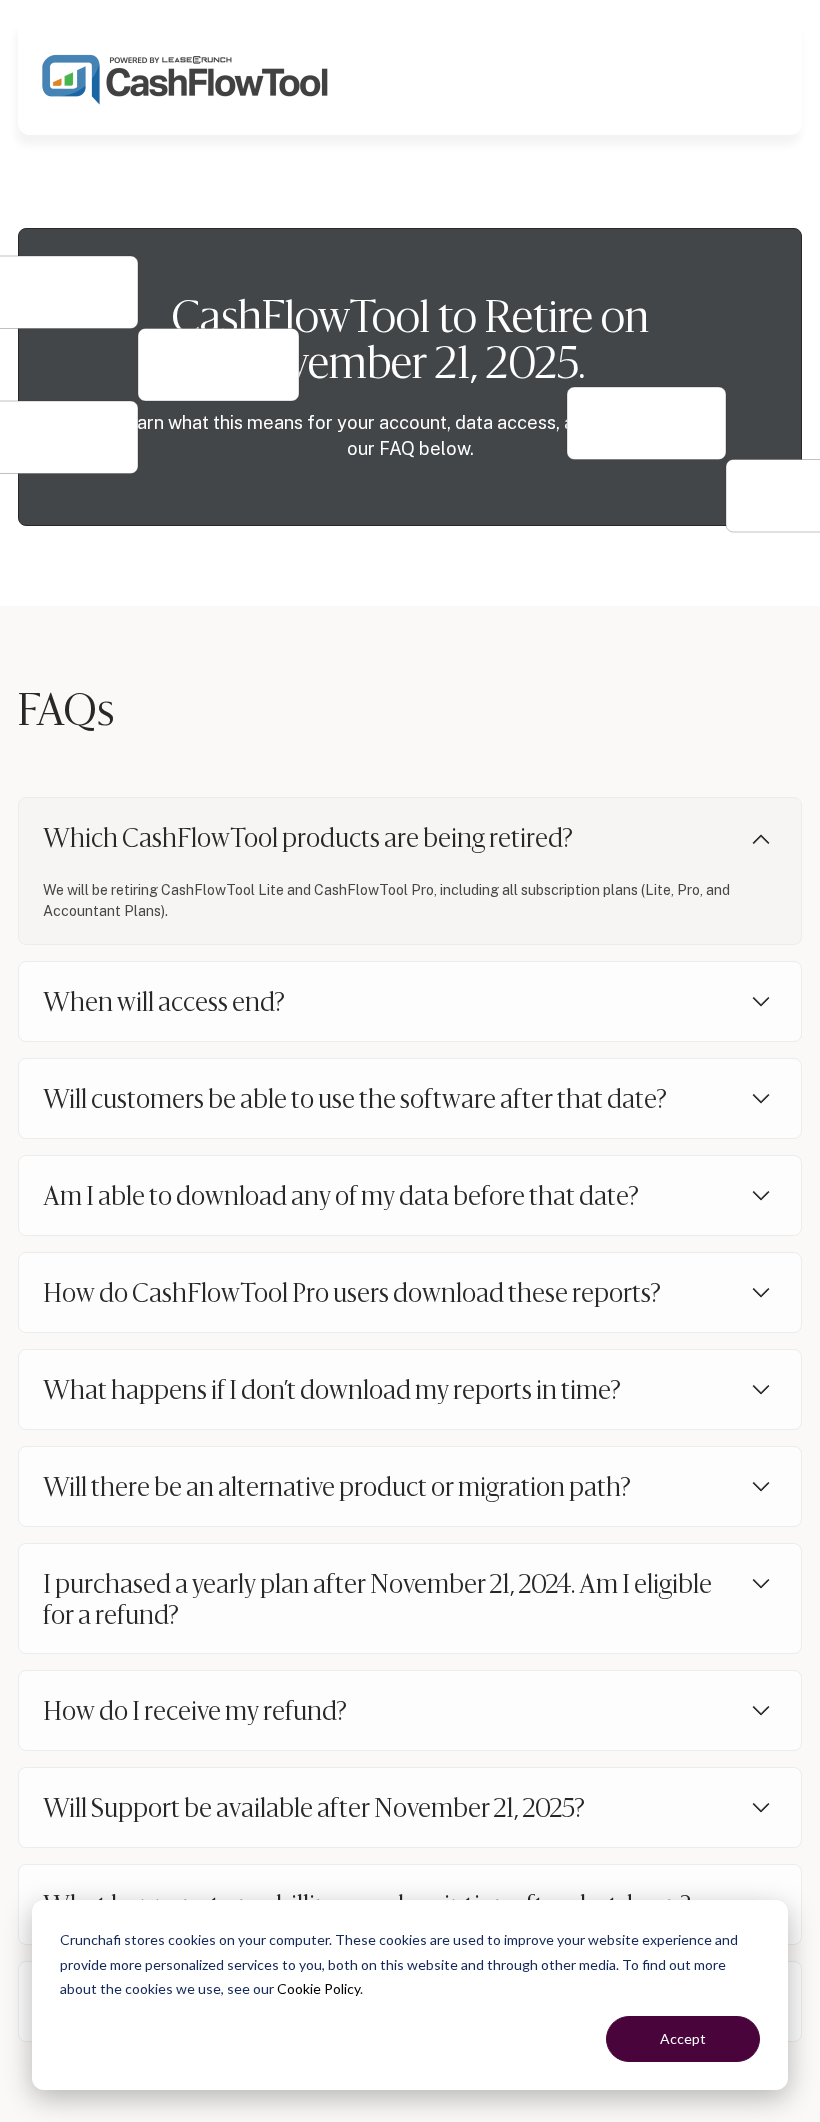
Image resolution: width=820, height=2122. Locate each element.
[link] (186, 76)
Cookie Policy (318, 1988)
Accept (683, 2038)
